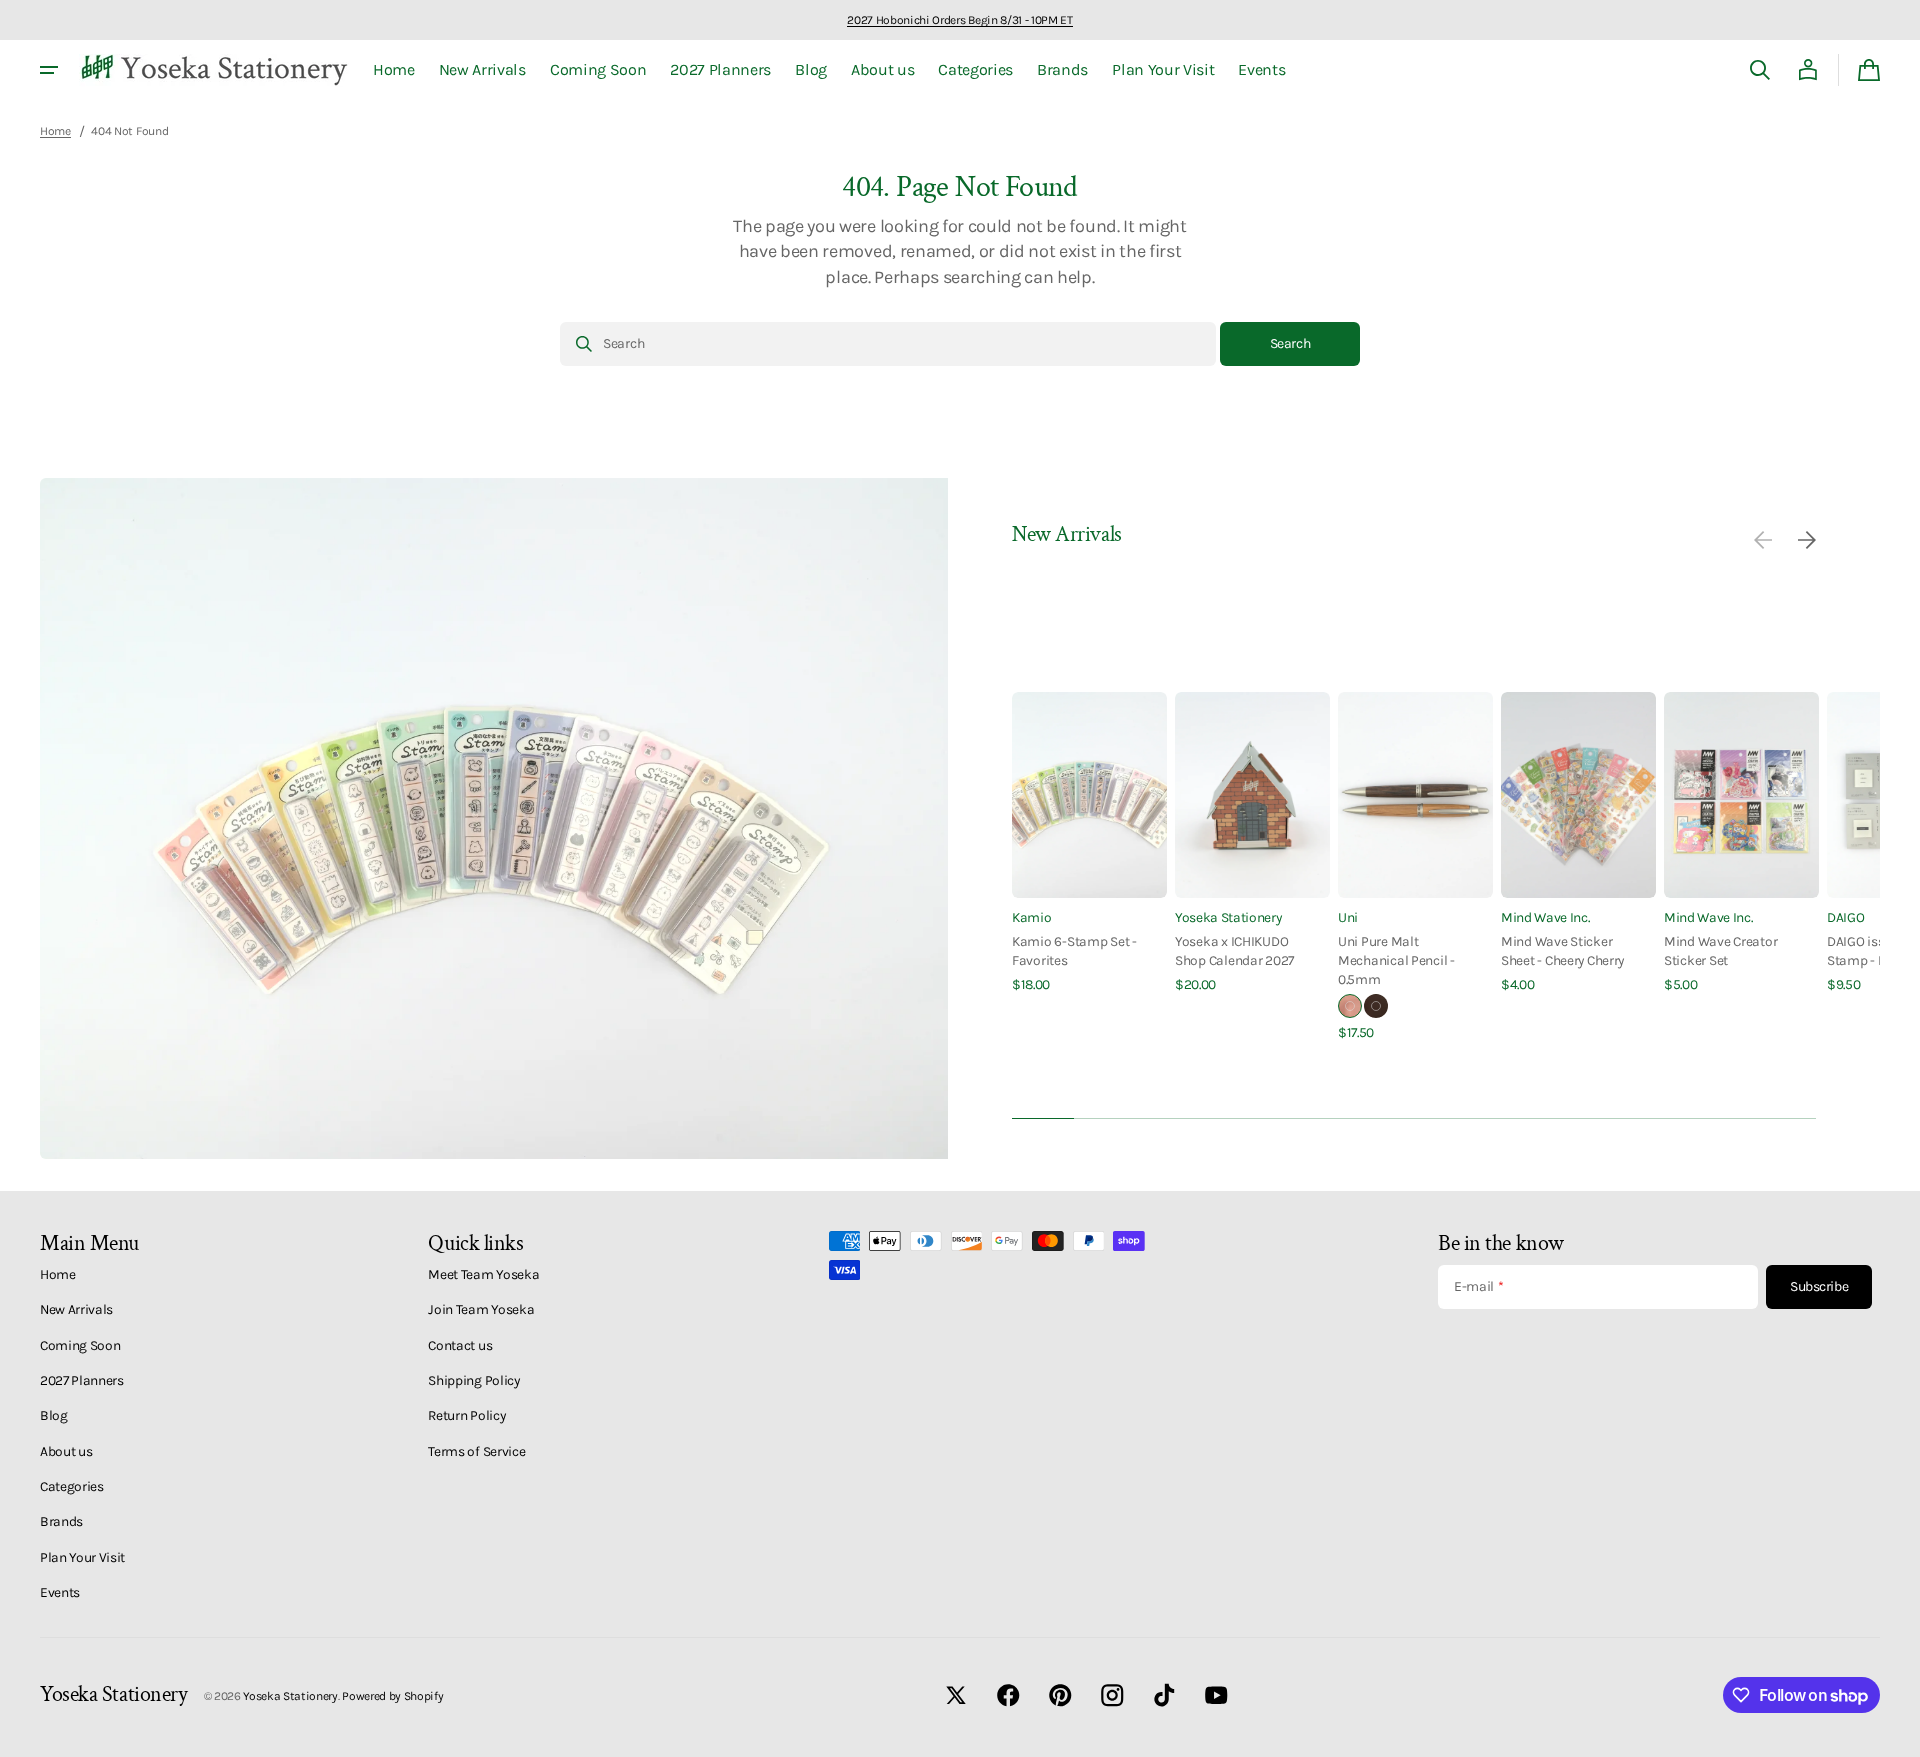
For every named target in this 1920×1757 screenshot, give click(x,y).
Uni (1348, 917)
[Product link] (1089, 843)
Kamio (1031, 917)
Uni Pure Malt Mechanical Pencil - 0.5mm (1396, 960)
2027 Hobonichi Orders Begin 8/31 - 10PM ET (959, 20)
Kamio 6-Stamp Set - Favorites (1074, 950)
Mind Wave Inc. (1545, 917)
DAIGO (1845, 917)
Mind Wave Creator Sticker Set (1720, 950)
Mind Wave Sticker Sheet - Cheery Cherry (1562, 950)
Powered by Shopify (392, 1696)
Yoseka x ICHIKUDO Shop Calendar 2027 (1234, 950)
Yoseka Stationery (1228, 917)
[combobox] (888, 344)
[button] (1760, 70)
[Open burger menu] (49, 70)
